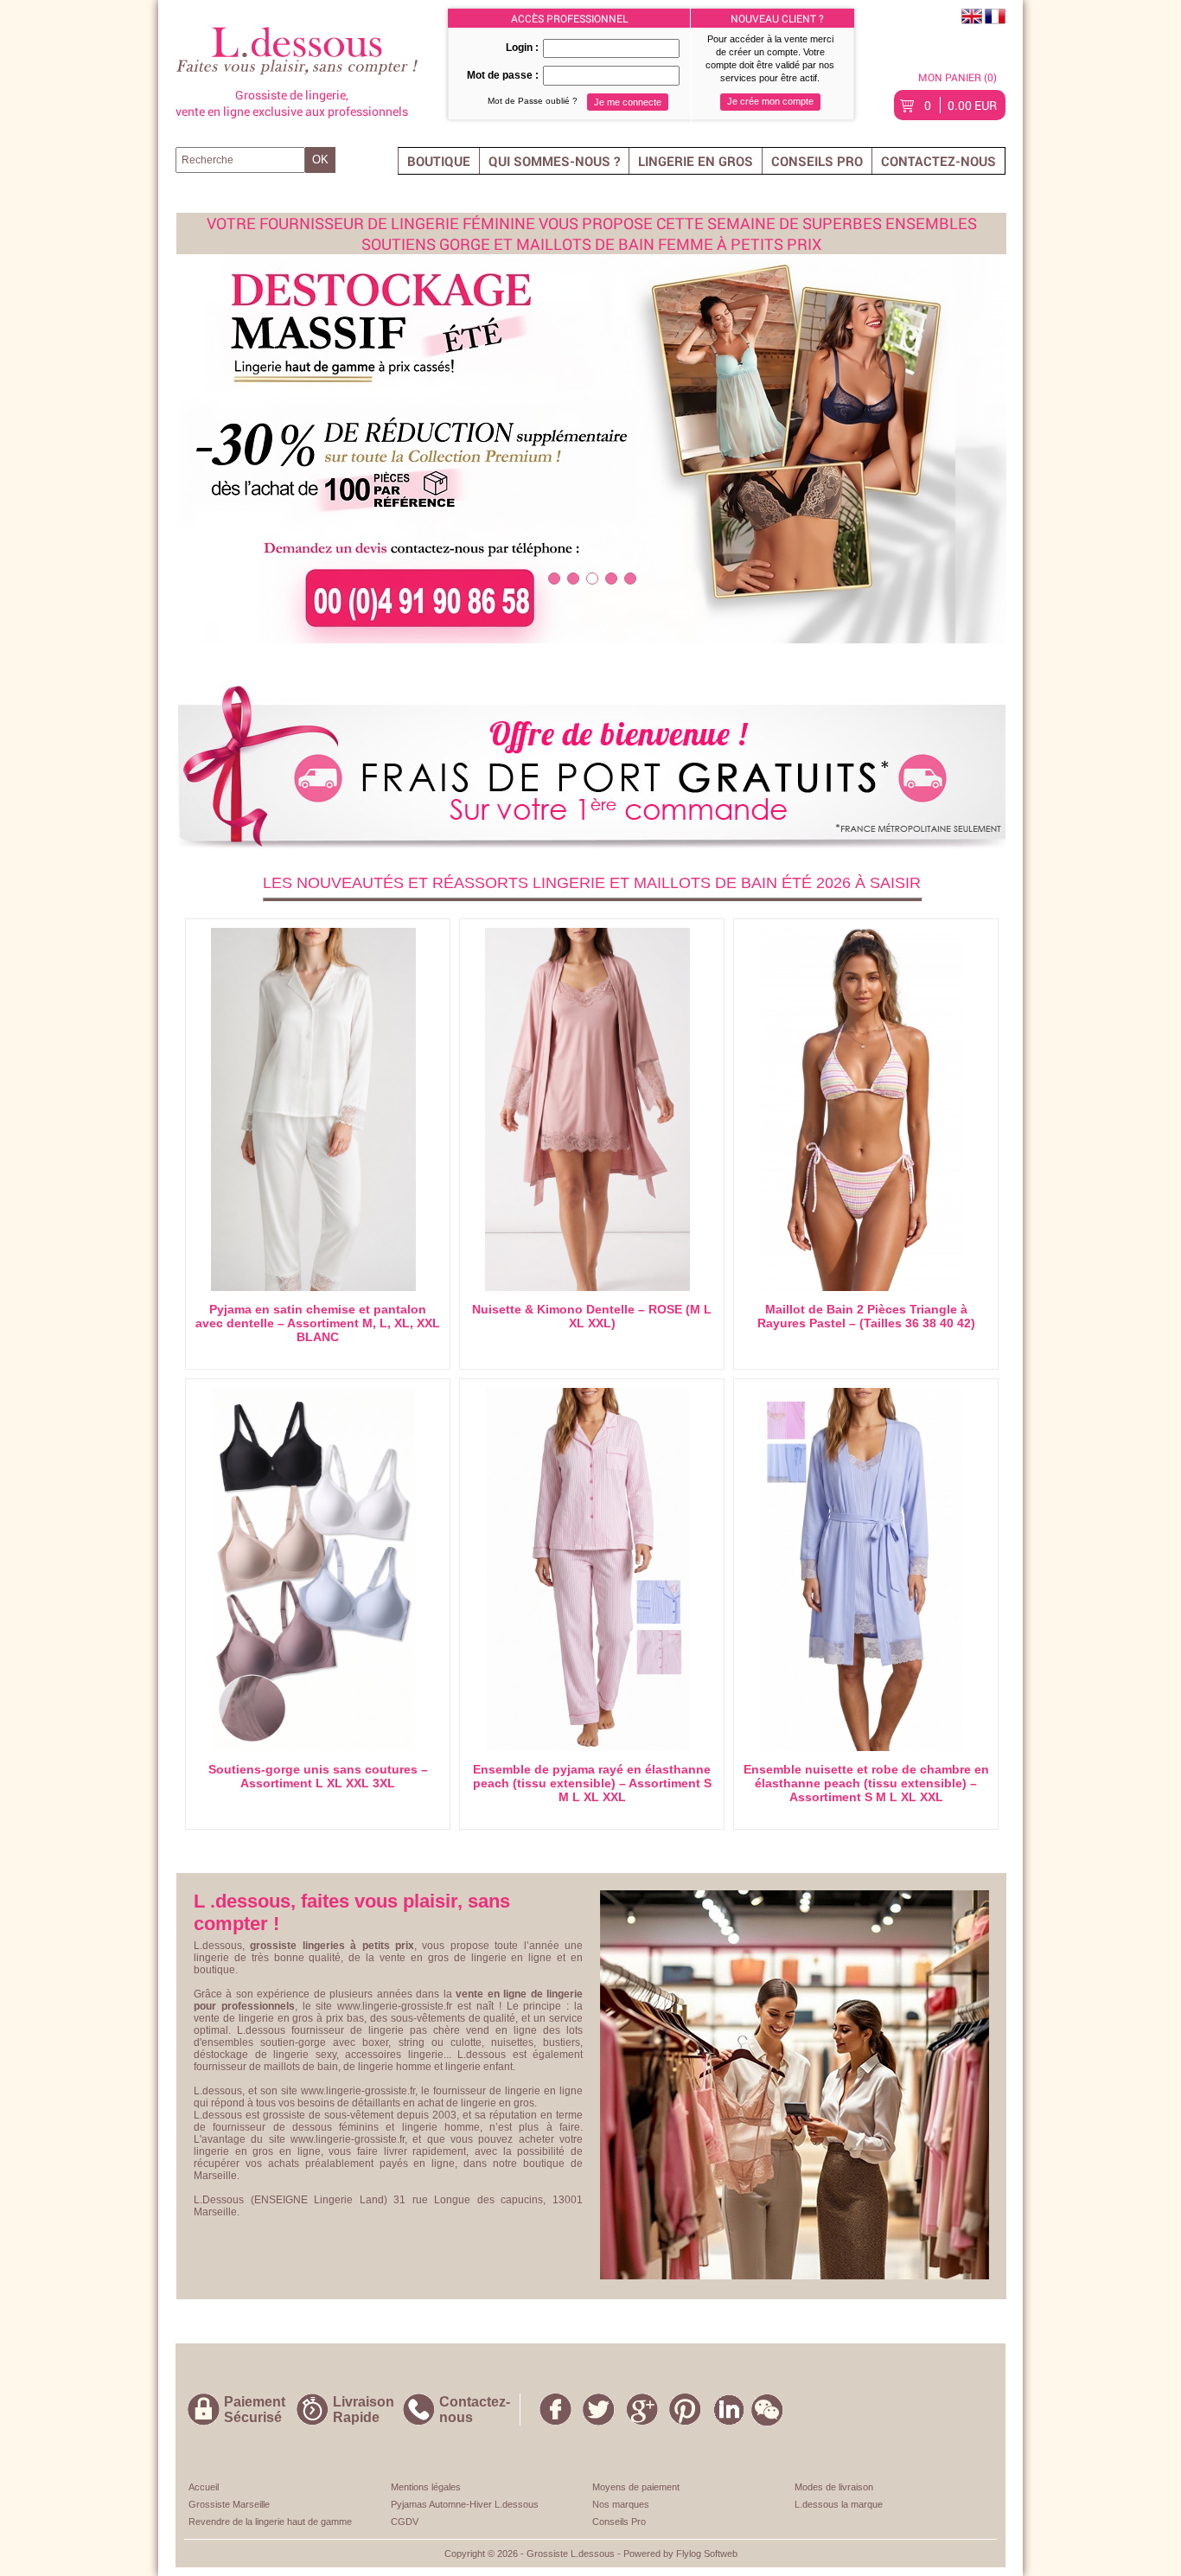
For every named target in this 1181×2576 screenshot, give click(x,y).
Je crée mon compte (770, 101)
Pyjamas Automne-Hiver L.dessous (465, 2504)
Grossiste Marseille (229, 2504)
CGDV (405, 2522)
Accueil (204, 2487)
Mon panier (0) (958, 77)
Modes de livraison (834, 2487)
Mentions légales (426, 2487)
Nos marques (621, 2504)
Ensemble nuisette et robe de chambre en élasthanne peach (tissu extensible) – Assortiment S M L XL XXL (866, 1783)
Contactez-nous (938, 161)
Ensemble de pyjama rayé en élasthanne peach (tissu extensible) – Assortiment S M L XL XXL (592, 1783)
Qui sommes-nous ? (554, 161)
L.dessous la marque (839, 2504)
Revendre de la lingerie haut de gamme (270, 2522)
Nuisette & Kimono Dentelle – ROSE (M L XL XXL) (592, 1316)
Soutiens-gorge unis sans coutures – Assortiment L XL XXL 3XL (318, 1776)
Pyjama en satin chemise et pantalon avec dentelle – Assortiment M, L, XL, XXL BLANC (318, 1323)
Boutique (439, 161)
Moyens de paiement (636, 2487)
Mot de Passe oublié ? (533, 101)
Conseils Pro (817, 161)
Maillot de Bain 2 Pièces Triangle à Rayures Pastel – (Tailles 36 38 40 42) (866, 1316)
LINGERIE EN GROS (696, 161)
